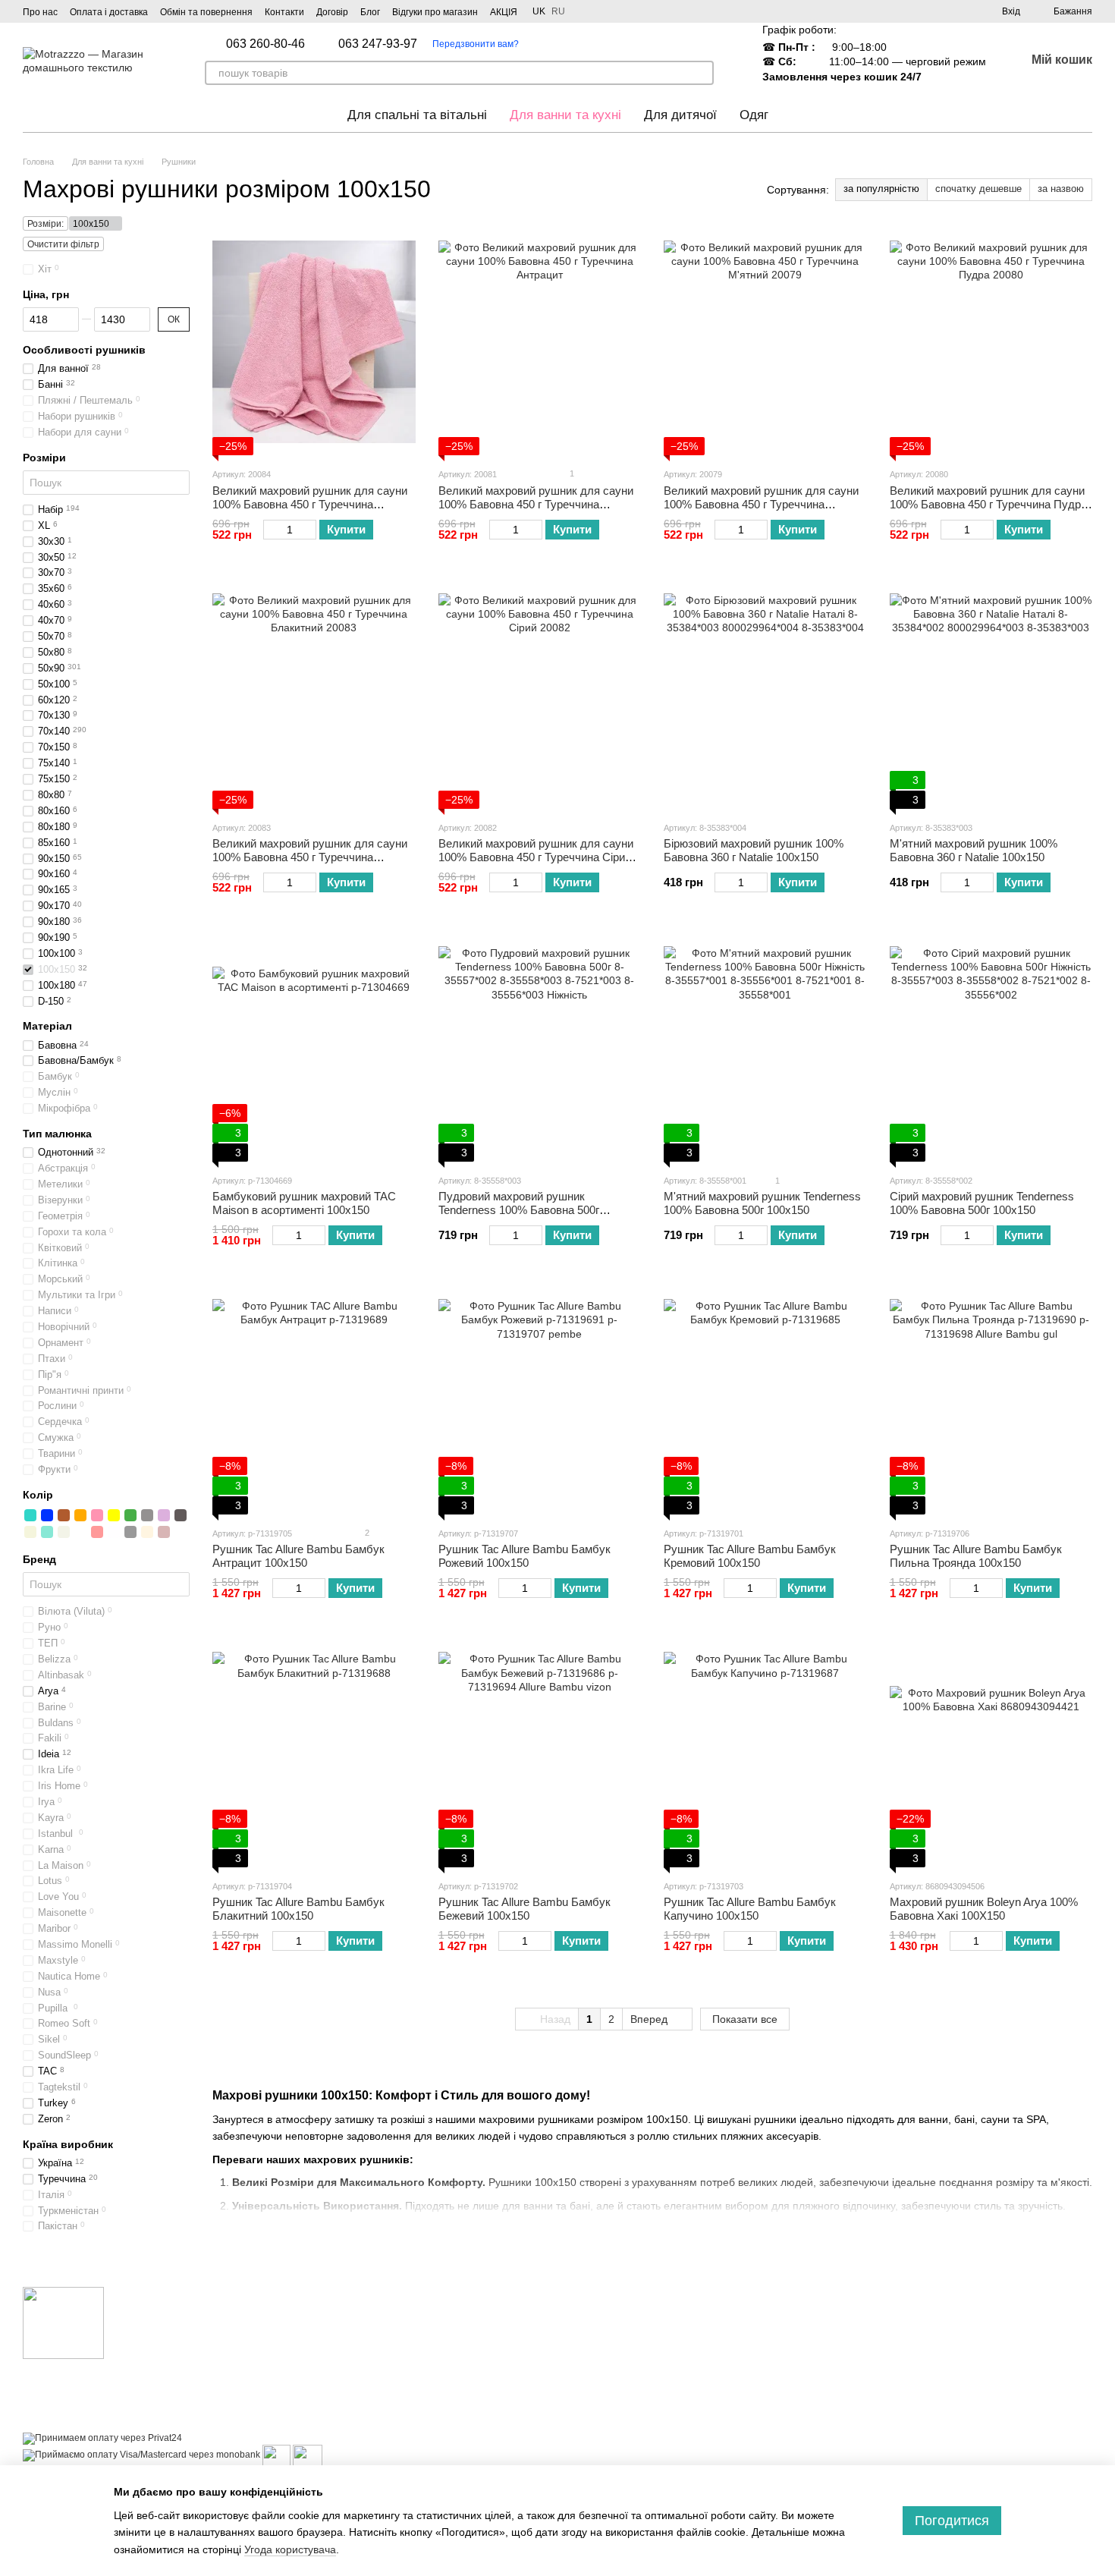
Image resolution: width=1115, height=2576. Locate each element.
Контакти (284, 12)
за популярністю (881, 189)
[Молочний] (64, 1532)
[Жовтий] (114, 1515)
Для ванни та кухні (565, 115)
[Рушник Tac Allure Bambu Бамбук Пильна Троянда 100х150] (991, 1401)
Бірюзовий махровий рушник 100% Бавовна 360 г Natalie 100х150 (754, 850)
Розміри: (46, 224)
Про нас (40, 12)
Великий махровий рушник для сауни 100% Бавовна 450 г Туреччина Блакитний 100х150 (310, 857)
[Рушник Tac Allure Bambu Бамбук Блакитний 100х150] (314, 1754)
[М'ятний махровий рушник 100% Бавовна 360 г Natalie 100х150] (991, 695)
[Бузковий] (164, 1515)
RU (558, 11)
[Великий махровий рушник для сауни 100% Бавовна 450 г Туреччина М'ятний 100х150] (765, 341)
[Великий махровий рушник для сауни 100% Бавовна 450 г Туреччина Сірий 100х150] (540, 695)
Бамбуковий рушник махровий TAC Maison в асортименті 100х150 (304, 1203)
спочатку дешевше (978, 189)
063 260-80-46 (265, 44)
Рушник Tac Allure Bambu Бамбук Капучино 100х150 (750, 1909)
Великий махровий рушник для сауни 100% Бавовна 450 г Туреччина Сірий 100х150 (536, 857)
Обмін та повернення (206, 12)
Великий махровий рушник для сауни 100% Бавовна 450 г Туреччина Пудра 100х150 (988, 504)
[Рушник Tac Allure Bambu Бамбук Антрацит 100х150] (314, 1401)
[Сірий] (147, 1515)
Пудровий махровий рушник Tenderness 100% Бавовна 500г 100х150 (519, 1210)
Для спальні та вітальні (417, 115)
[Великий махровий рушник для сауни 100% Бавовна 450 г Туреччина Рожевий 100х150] (314, 341)
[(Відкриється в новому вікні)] (276, 2455)
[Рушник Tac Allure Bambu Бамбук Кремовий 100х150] (765, 1401)
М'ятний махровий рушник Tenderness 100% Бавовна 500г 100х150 (762, 1203)
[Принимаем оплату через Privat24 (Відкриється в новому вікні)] (102, 2438)
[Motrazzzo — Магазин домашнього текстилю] (63, 2322)
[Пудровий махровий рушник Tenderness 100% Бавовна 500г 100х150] (540, 1048)
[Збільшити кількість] (309, 530)
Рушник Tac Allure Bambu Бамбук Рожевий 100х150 (525, 1556)
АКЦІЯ (504, 12)
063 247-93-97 (378, 44)
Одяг (754, 115)
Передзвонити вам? (476, 44)
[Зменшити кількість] (270, 530)
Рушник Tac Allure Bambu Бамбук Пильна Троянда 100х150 (976, 1556)
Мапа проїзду (958, 2459)
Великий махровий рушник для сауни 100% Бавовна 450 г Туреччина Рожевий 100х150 (310, 504)
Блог (370, 12)
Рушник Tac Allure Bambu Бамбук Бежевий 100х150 (525, 1909)
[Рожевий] (97, 1515)
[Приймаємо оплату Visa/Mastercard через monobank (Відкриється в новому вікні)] (141, 2455)
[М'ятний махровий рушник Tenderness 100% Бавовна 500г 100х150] (765, 1048)
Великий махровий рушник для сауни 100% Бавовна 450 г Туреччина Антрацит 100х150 (536, 504)
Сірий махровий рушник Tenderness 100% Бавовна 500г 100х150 (982, 1203)
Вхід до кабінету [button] (607, 2314)
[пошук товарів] (702, 73)
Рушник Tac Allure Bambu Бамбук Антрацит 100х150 (298, 1556)
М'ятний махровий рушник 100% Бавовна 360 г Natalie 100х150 (974, 850)
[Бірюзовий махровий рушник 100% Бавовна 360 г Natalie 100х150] (765, 695)
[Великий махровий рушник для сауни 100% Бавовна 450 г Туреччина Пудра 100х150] (991, 341)
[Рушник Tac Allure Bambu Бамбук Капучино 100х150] (765, 1754)
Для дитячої (680, 115)
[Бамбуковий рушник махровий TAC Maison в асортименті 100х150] (314, 1048)
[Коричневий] (64, 1515)
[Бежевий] (30, 1532)
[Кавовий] (181, 1515)
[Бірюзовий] (30, 1515)
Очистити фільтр (63, 244)
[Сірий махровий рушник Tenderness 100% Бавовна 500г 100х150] (991, 1048)
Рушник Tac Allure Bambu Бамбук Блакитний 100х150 (298, 1909)
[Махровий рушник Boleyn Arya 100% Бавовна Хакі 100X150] (991, 1754)
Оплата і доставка (109, 12)
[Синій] (47, 1515)
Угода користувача (290, 2549)
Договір (332, 12)
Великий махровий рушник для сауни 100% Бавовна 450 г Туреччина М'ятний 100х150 (761, 504)
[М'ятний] (47, 1532)
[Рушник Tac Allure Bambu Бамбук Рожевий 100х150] (540, 1401)
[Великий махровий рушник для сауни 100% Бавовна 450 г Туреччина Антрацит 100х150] (540, 341)
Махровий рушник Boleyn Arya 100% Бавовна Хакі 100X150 (984, 1909)
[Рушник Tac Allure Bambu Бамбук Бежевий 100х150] (540, 1754)
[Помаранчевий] (80, 1515)
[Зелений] (130, 1515)
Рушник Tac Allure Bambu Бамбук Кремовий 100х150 (750, 1556)
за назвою (1061, 189)
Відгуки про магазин (435, 12)
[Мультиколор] (80, 1532)
